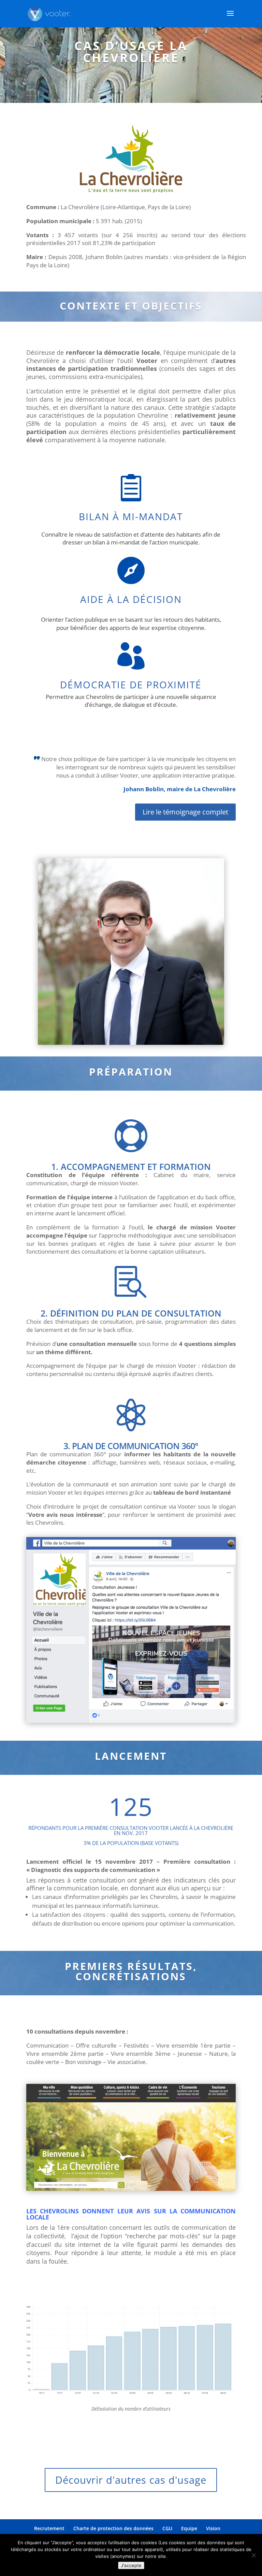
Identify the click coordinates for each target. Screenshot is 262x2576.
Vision (213, 2528)
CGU (167, 2528)
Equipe (189, 2528)
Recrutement (49, 2528)
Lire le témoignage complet (185, 812)
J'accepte (131, 2565)
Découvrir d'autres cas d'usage (131, 2480)
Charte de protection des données (113, 2528)
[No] (253, 2555)
